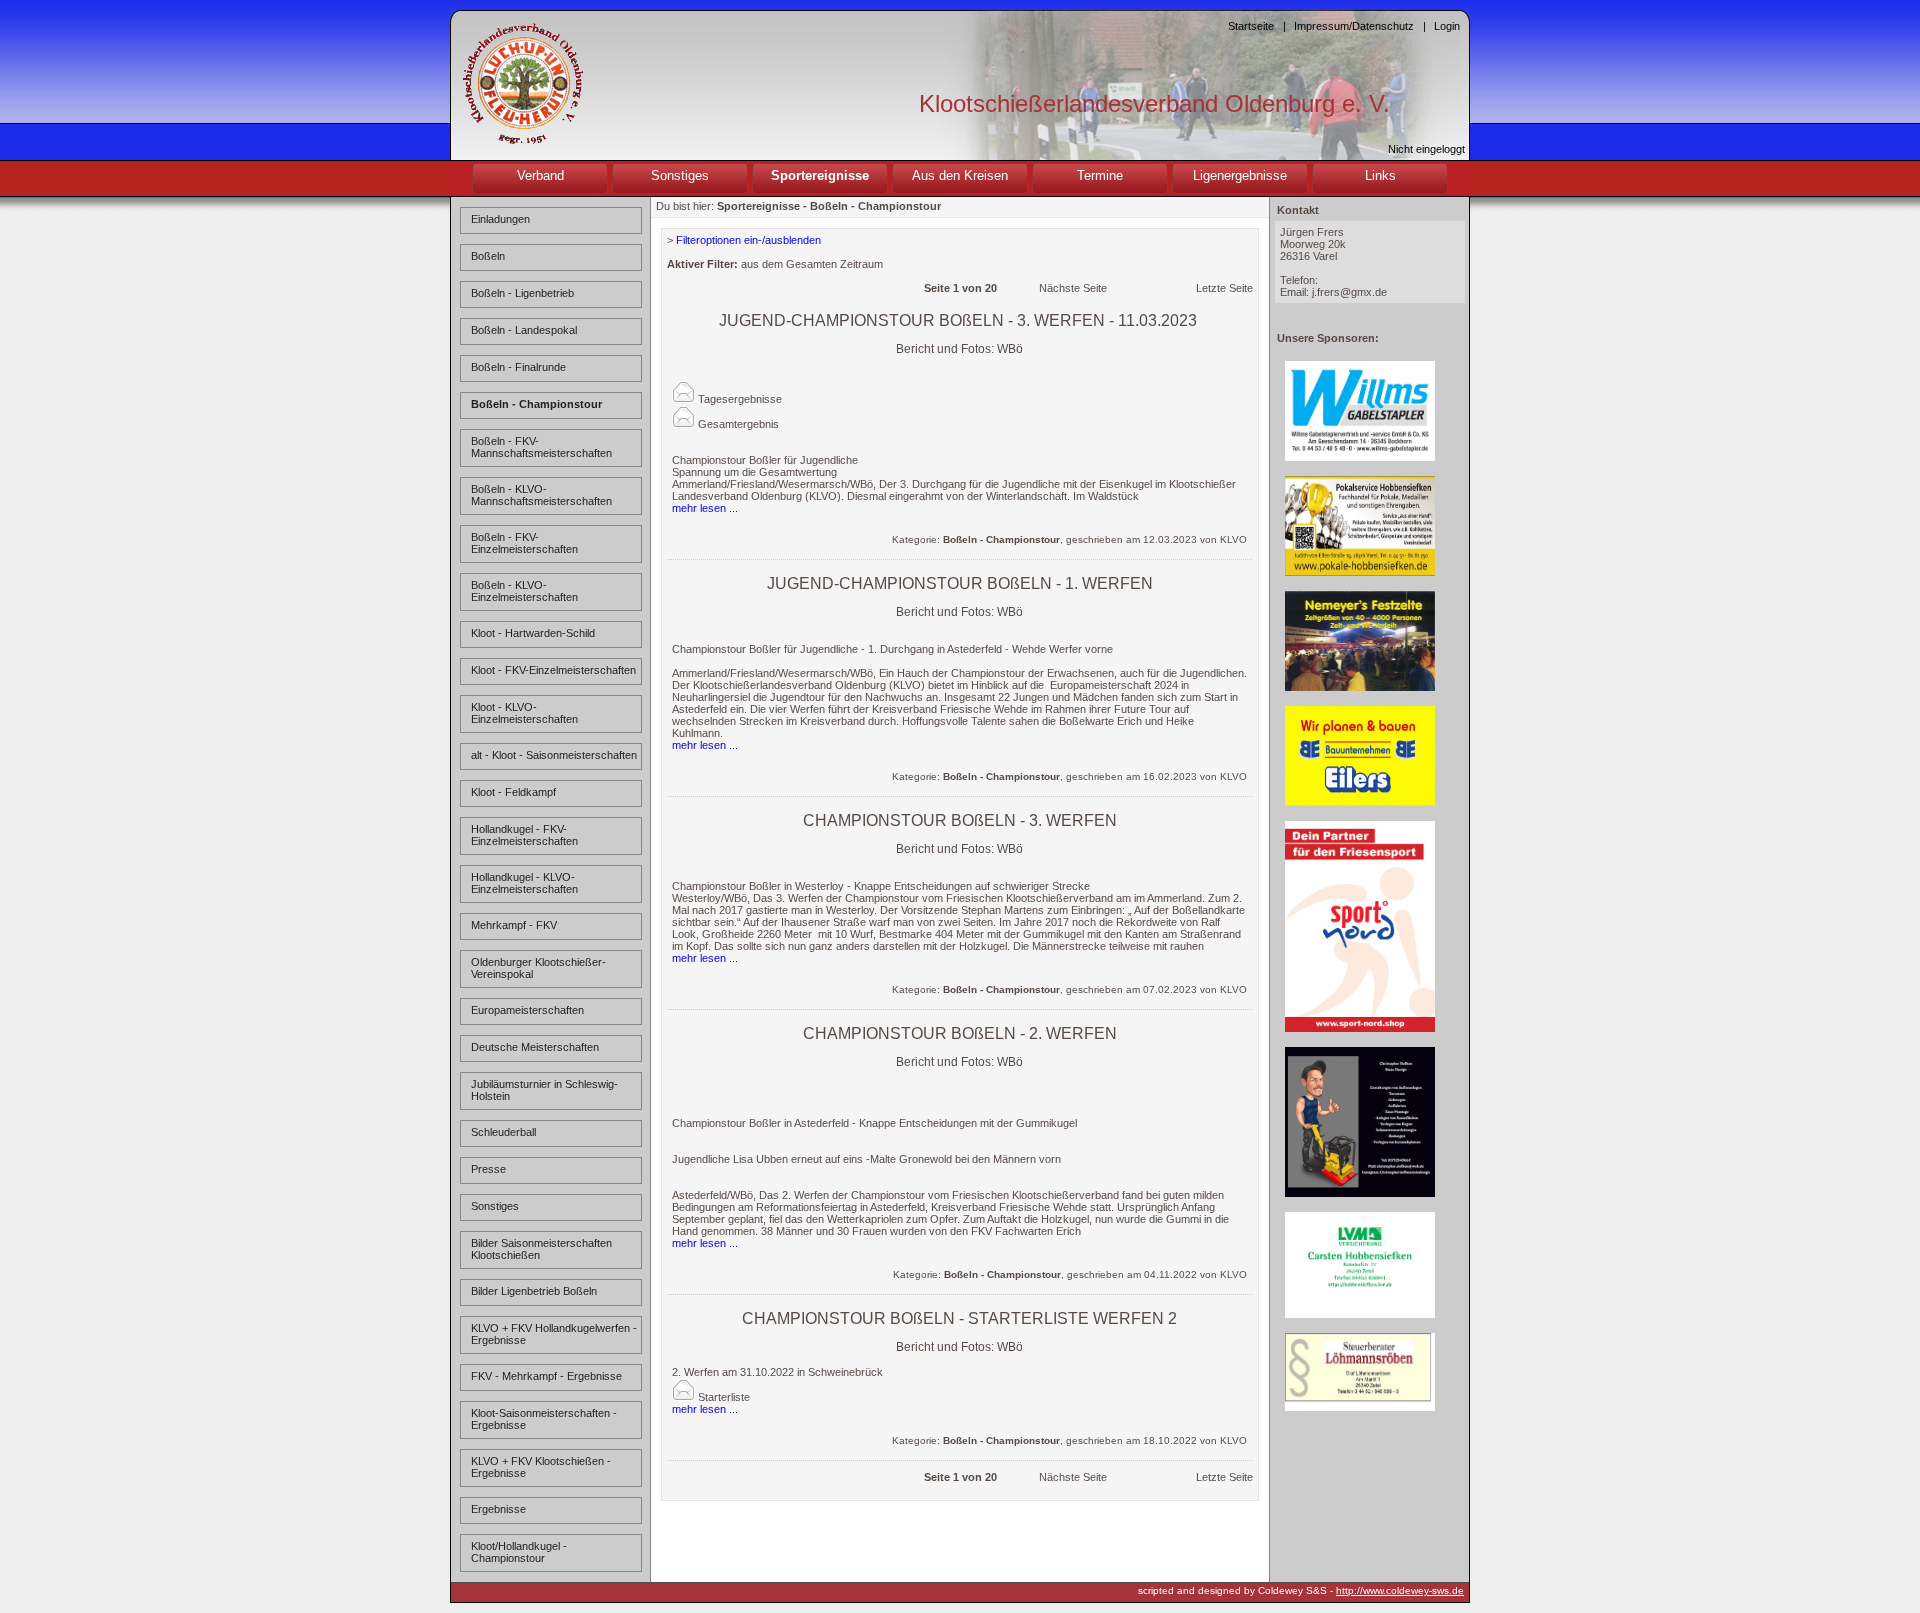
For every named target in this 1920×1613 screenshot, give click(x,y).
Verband (540, 175)
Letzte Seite (1224, 288)
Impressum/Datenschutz (1354, 26)
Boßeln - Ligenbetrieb (522, 293)
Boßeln (488, 256)
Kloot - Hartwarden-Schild (533, 633)
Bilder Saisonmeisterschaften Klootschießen (541, 1249)
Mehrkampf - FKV (514, 925)
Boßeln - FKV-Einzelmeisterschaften (524, 543)
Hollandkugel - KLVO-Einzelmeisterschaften (524, 883)
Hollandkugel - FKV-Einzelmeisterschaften (524, 835)
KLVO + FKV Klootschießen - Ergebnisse (541, 1467)
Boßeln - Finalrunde (518, 367)
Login (1447, 26)
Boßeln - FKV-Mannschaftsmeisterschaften (541, 447)
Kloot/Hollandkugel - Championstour (519, 1552)
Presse (488, 1169)
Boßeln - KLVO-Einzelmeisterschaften (524, 591)
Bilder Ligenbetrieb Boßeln (534, 1291)
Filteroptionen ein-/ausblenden (748, 240)
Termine (1100, 175)
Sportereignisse (820, 175)
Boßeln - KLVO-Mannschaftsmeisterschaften (541, 495)
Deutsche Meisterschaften (535, 1047)
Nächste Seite (1073, 288)
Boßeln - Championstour (536, 404)
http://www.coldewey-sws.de (1400, 1590)
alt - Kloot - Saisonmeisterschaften (554, 755)
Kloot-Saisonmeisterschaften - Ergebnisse (544, 1419)
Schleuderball (503, 1132)
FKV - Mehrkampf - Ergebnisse (546, 1376)
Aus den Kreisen (960, 175)
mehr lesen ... (705, 508)
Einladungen (500, 219)
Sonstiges (680, 175)
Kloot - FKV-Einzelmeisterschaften (553, 670)
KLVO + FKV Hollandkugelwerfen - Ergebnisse (554, 1334)
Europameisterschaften (527, 1010)
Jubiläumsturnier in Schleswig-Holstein (544, 1090)
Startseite (1251, 26)
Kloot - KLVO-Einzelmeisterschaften (524, 713)
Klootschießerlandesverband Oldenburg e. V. (1154, 103)
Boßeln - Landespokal (524, 330)
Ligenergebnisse (1240, 175)
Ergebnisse (498, 1509)
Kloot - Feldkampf (513, 792)
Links (1380, 175)
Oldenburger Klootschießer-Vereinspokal (538, 968)
